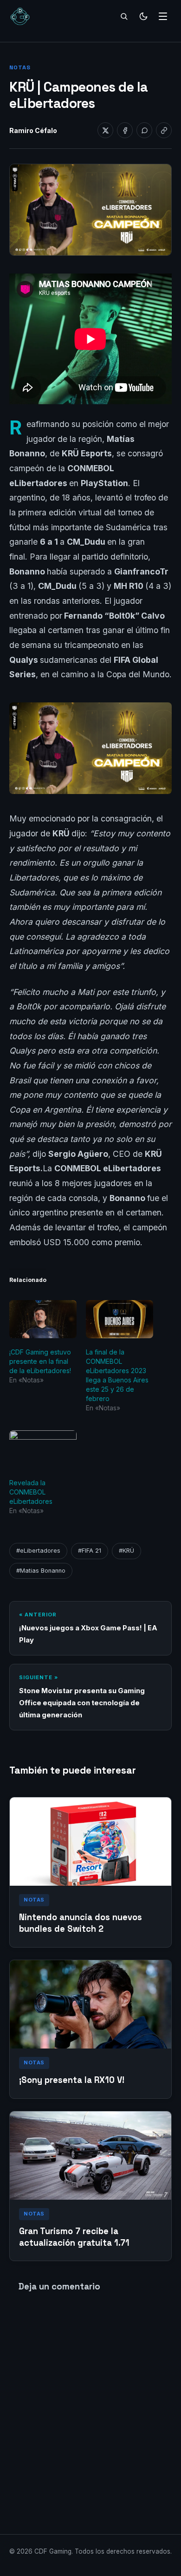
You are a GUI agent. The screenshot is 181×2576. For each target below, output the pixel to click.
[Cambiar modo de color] (143, 16)
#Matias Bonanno (41, 1571)
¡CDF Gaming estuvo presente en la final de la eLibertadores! (40, 1361)
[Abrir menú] (163, 16)
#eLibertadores (38, 1551)
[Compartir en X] (105, 130)
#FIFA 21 (90, 1551)
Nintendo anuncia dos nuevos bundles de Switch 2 (81, 1923)
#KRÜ (126, 1551)
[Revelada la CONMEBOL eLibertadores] (43, 1450)
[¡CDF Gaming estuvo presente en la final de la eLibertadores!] (43, 1319)
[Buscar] (124, 16)
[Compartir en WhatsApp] (144, 130)
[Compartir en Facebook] (125, 130)
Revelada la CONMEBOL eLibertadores (31, 1492)
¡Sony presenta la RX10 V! (72, 2080)
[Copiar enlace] (164, 130)
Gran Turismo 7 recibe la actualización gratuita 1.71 (74, 2237)
